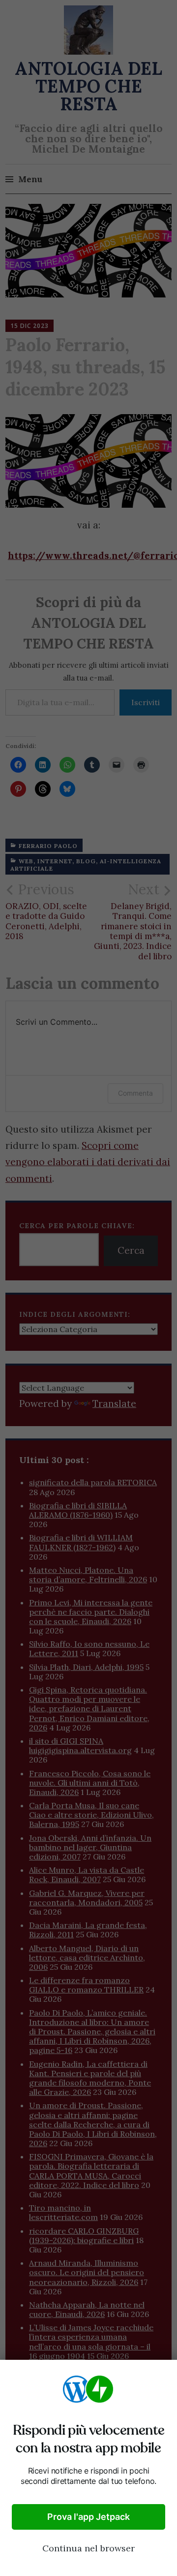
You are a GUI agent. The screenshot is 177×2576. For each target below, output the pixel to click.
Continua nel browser (88, 2548)
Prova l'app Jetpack (88, 2517)
